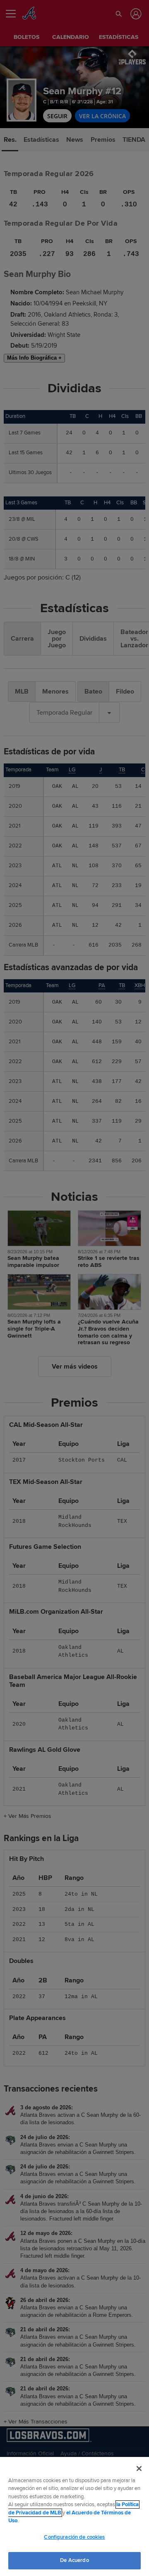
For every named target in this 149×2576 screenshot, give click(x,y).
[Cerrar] (139, 2469)
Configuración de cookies (74, 2537)
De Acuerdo (74, 2560)
